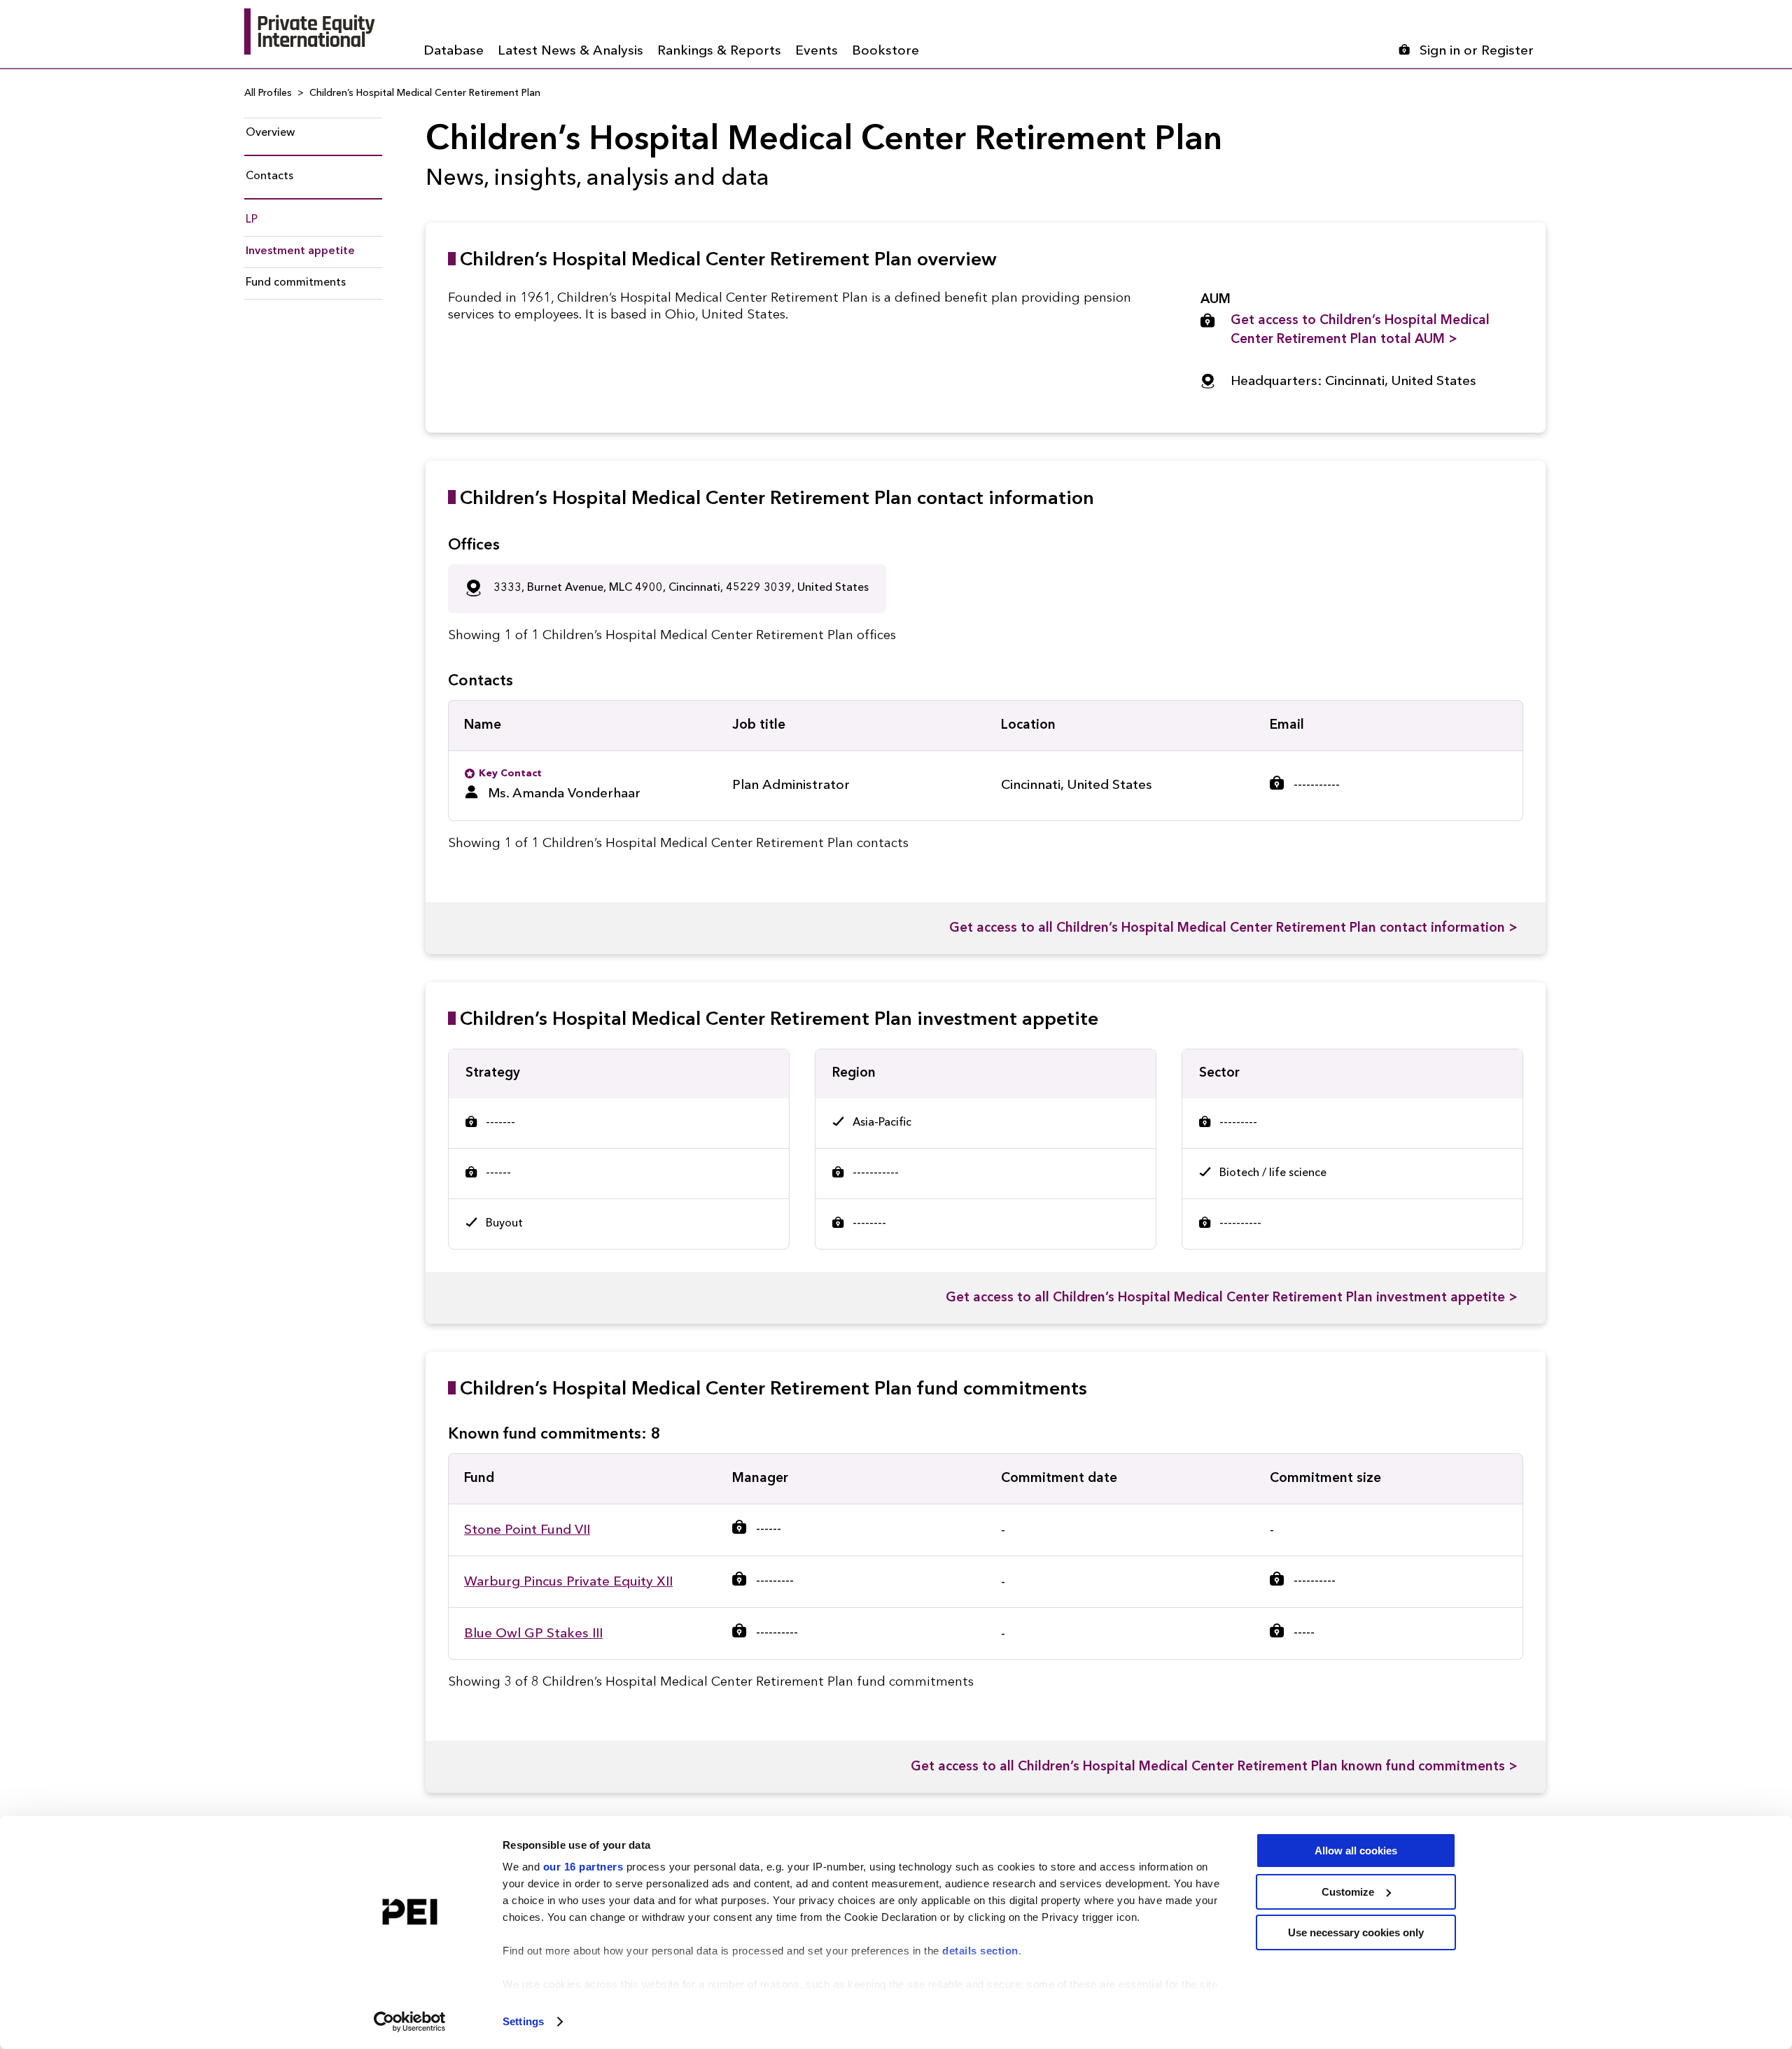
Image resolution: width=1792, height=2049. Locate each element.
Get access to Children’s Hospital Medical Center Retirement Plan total (1360, 330)
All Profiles (268, 93)
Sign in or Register (1477, 51)
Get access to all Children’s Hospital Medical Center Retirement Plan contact (1233, 929)
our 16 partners (583, 1867)
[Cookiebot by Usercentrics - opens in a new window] (410, 2022)
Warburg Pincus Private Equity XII (568, 1582)
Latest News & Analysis (570, 51)
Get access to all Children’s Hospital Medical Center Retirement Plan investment (1232, 1298)
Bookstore (885, 51)
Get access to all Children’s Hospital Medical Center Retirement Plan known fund (1214, 1767)
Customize (1348, 1892)
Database (454, 51)
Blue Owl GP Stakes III (533, 1634)
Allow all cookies (1356, 1851)
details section (980, 1951)
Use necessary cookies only (1356, 1932)
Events (817, 51)
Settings (523, 2021)
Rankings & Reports (719, 51)
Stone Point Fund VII (527, 1531)
